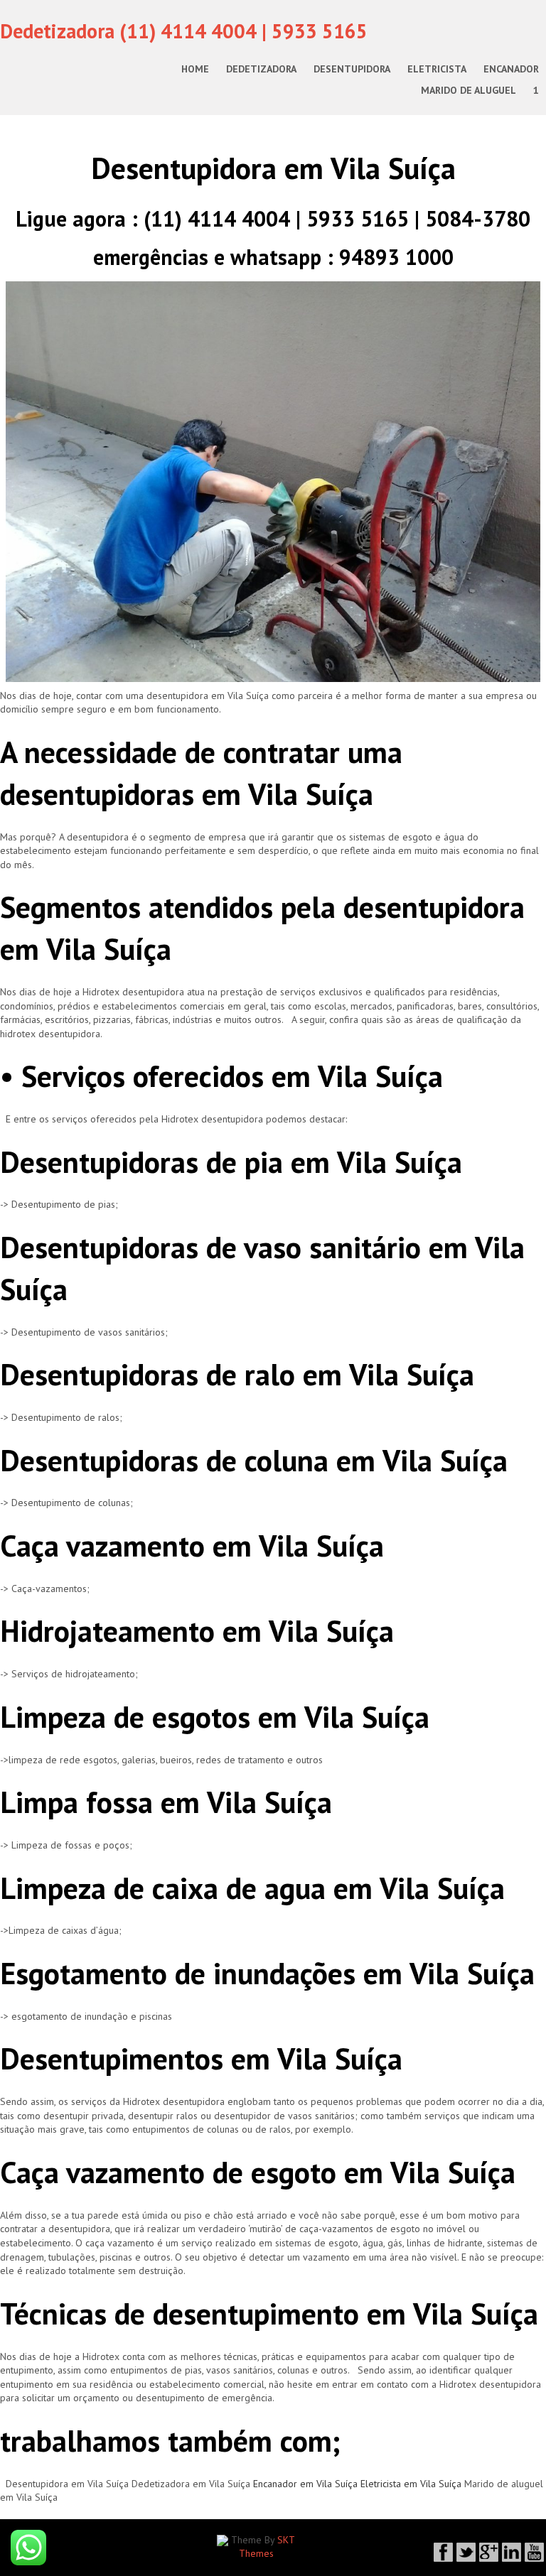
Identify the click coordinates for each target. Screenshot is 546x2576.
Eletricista (437, 69)
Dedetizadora (261, 69)
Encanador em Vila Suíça (305, 2484)
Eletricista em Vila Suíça (411, 2484)
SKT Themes (267, 2547)
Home (195, 69)
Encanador (511, 69)
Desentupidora (352, 69)
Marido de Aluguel (469, 90)
